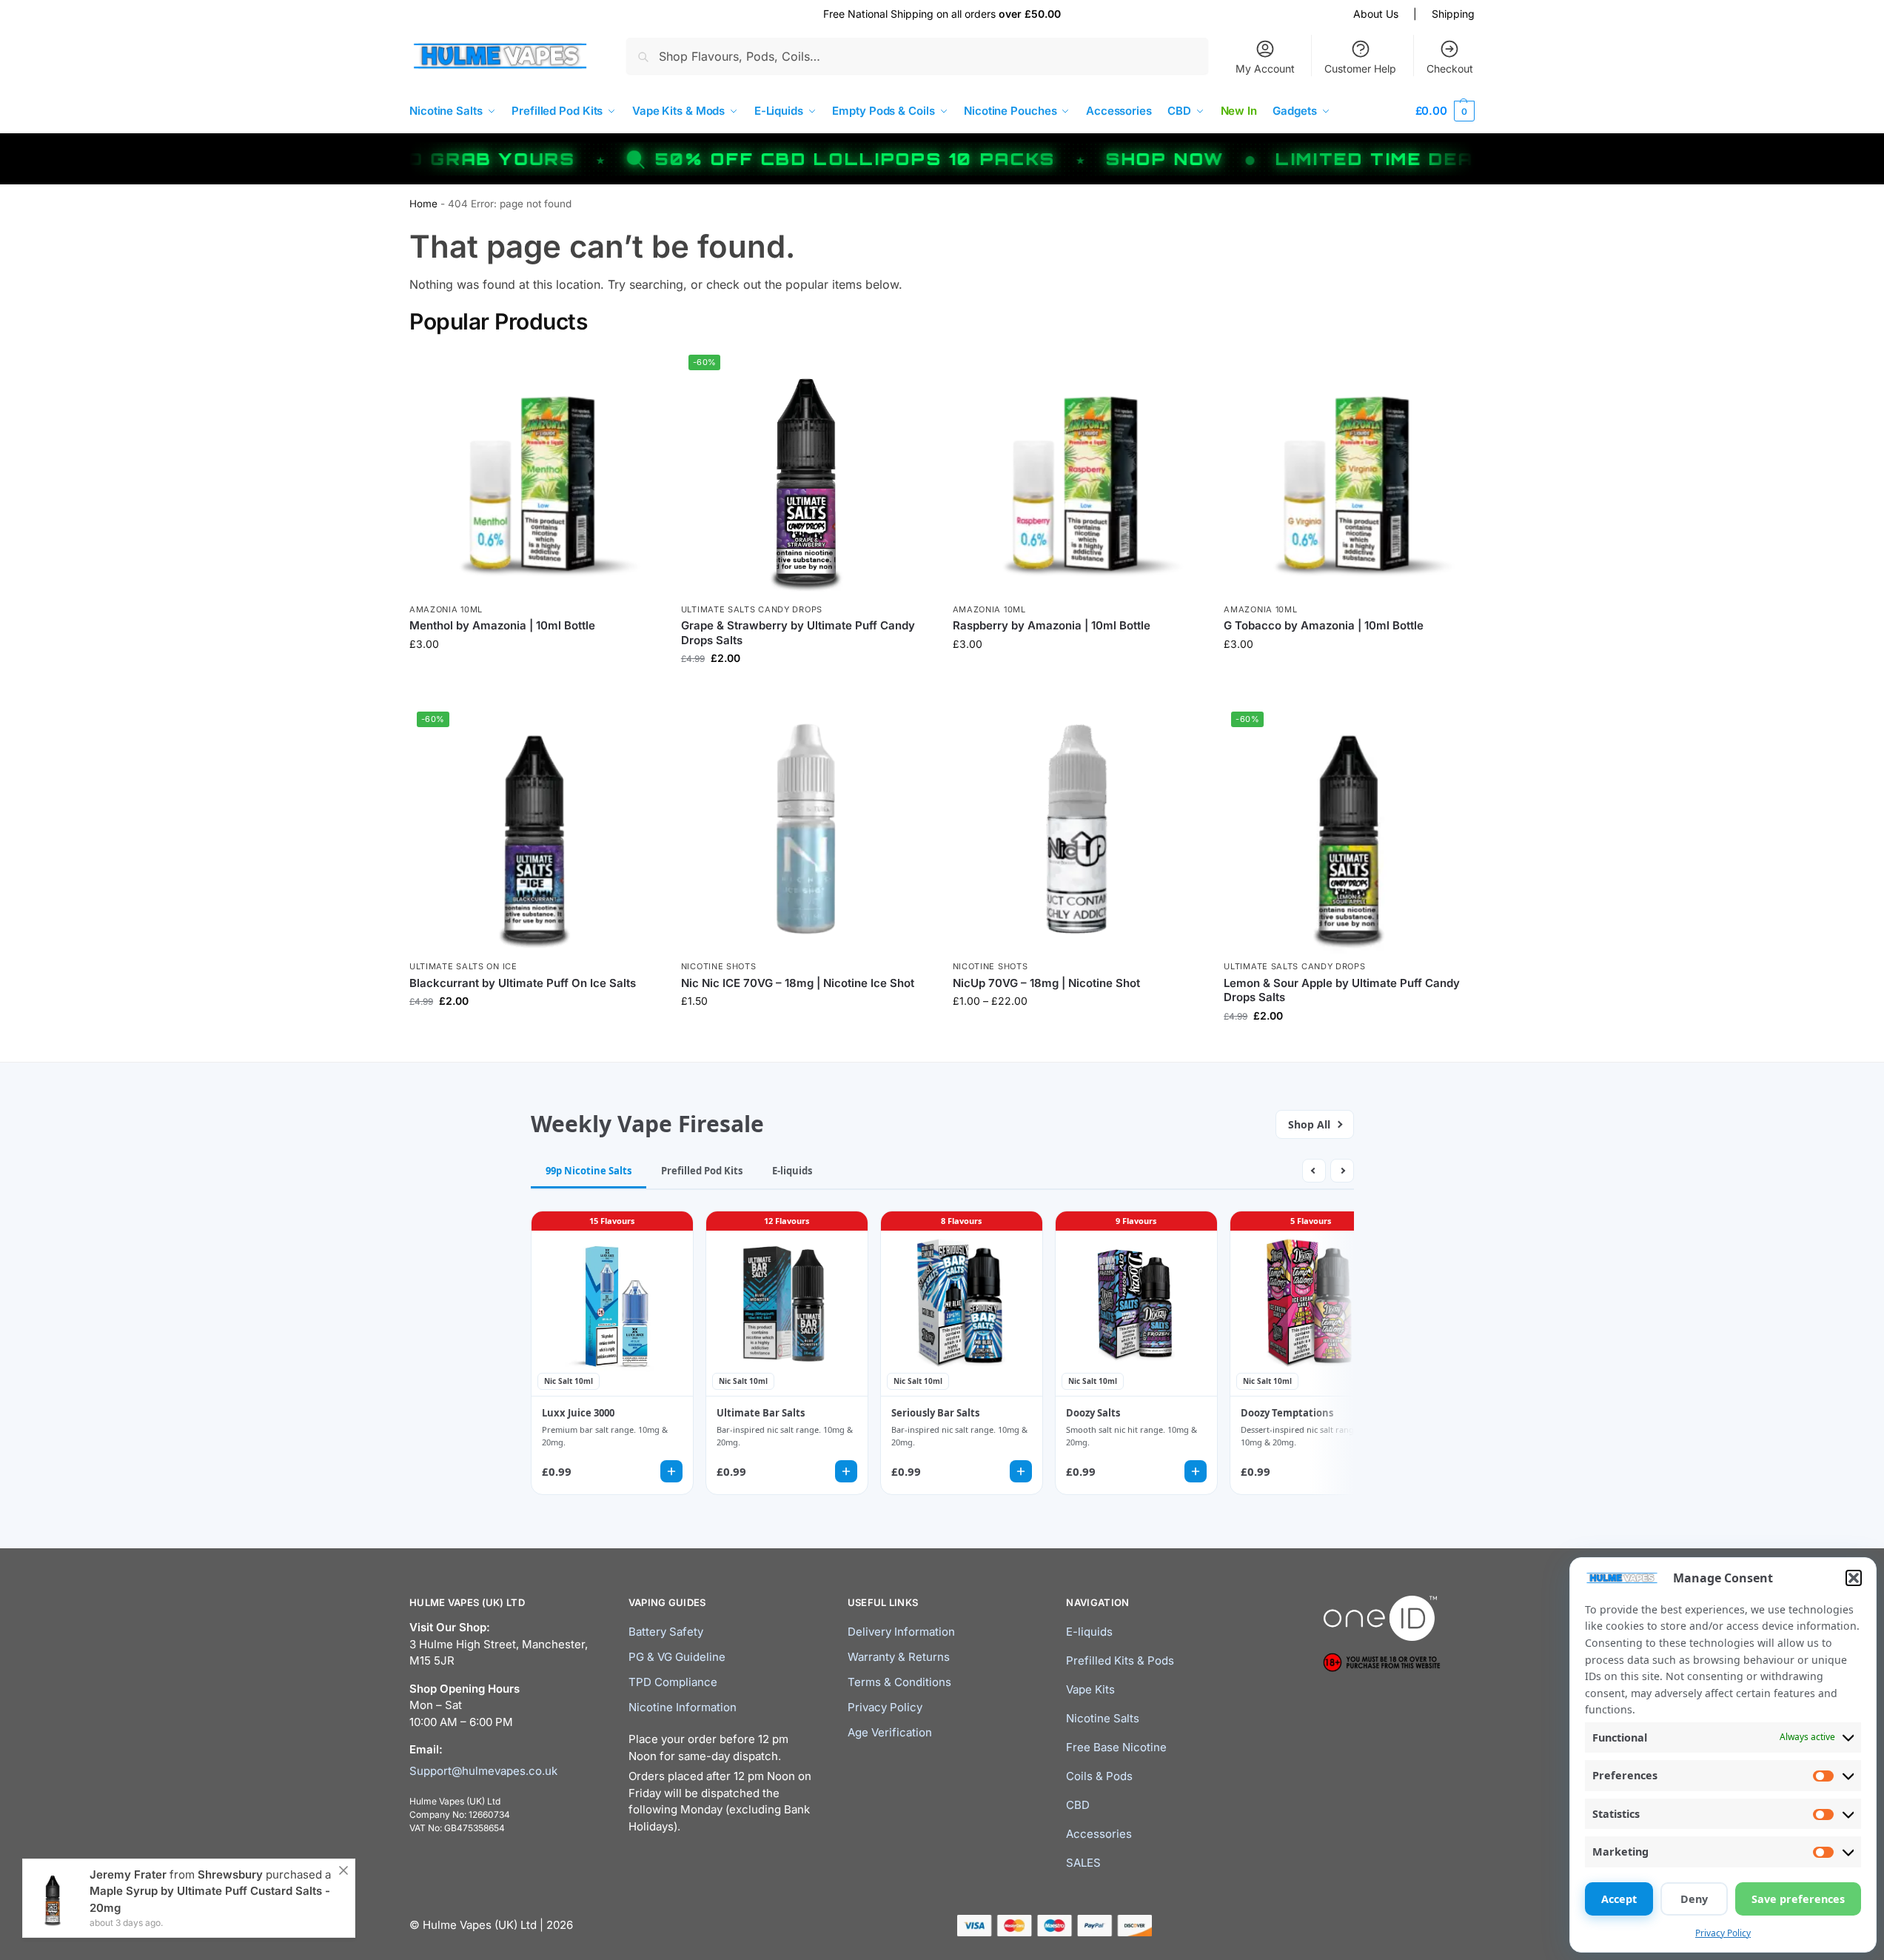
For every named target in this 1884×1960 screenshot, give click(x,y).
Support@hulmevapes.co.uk (483, 1771)
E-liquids (1089, 1632)
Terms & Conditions (899, 1682)
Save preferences (1798, 1899)
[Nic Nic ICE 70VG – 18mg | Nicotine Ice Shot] (806, 829)
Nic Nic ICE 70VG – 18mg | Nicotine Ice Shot (798, 983)
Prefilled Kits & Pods (1120, 1660)
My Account (1265, 68)
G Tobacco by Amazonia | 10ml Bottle (1324, 625)
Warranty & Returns (899, 1657)
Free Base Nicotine (1116, 1747)
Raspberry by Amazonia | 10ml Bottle (1052, 625)
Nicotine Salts (1103, 1718)
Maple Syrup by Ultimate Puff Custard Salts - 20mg (210, 1899)
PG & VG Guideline (677, 1657)
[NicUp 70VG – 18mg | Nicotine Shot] (1077, 829)
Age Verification (890, 1732)
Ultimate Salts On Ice (463, 966)
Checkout (1450, 68)
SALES (1083, 1863)
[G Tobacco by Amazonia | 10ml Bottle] (1348, 472)
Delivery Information (901, 1632)
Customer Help (1360, 68)
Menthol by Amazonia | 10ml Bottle (502, 625)
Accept (1619, 1899)
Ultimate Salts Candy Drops (752, 609)
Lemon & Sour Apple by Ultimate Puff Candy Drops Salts (1342, 990)
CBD (1078, 1805)
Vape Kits (1090, 1689)
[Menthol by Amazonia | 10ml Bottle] (534, 472)
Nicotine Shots (719, 966)
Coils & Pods (1099, 1776)
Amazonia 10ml (446, 609)
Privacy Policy (1723, 1933)
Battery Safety (666, 1632)
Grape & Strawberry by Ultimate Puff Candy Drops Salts (798, 633)
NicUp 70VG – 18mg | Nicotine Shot (1046, 983)
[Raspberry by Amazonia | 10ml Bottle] (1077, 472)
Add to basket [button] (805, 1032)
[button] (1854, 1578)
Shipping (1453, 14)
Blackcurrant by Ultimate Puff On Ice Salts (523, 983)
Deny (1694, 1899)
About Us (1376, 14)
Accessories (1099, 1834)
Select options (534, 675)
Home (423, 204)
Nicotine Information (683, 1707)
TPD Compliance (673, 1682)
